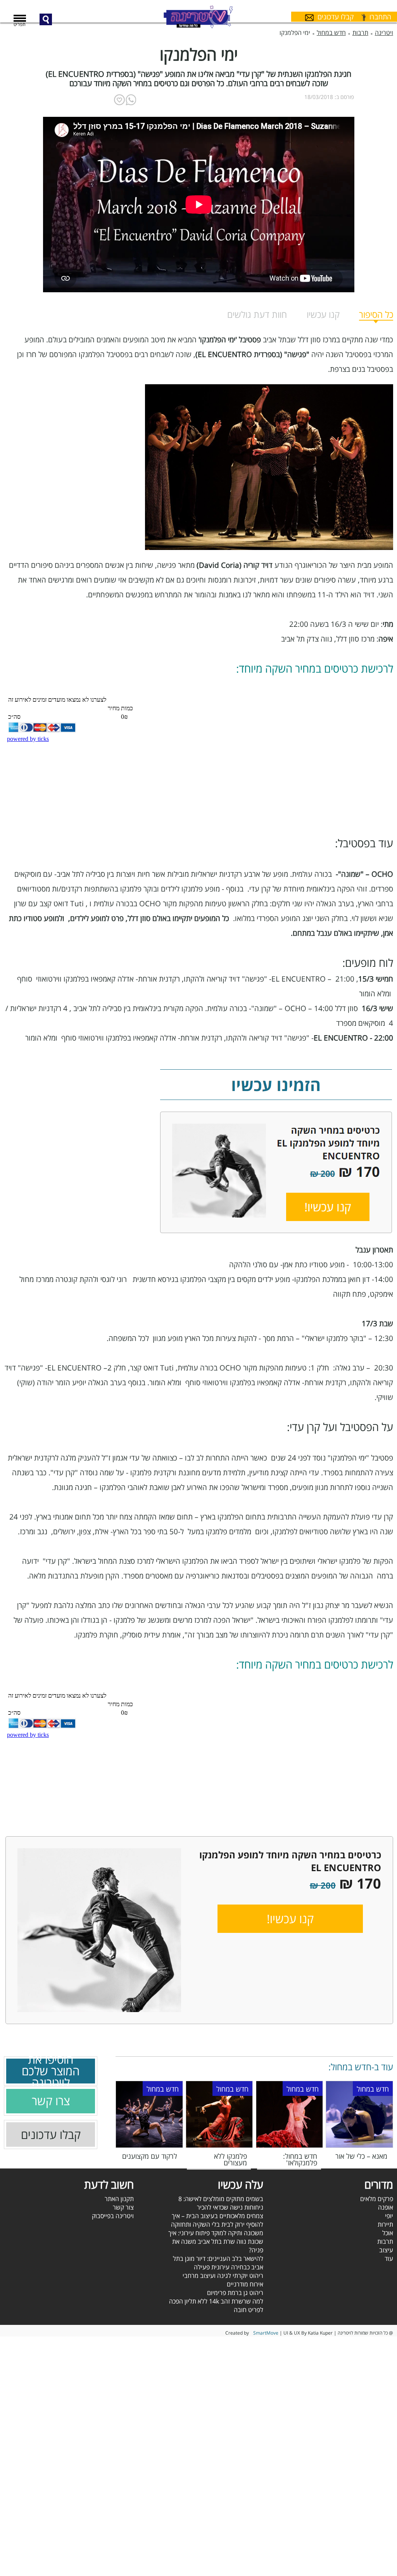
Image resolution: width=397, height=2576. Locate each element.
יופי (389, 2216)
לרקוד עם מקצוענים (150, 2156)
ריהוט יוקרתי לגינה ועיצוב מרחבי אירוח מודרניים (223, 2280)
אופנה (386, 2207)
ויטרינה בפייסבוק (113, 2216)
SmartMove (266, 2333)
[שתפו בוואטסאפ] (131, 100)
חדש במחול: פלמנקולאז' (300, 2159)
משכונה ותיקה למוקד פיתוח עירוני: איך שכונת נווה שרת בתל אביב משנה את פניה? (216, 2241)
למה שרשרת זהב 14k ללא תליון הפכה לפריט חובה (216, 2305)
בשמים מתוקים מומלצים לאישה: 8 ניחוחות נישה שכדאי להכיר (221, 2203)
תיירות (385, 2224)
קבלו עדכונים (51, 2135)
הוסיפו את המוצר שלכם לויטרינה (51, 2071)
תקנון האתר (119, 2199)
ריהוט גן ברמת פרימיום (235, 2293)
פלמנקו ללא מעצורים (230, 2159)
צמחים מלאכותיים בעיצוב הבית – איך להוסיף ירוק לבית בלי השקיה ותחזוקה (217, 2220)
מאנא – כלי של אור (361, 2156)
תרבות (385, 2241)
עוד (389, 2259)
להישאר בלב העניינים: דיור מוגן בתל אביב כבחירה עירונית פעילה (218, 2263)
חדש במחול (373, 2089)
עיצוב (386, 2250)
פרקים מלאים (377, 2199)
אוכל (388, 2233)
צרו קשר (51, 2101)
